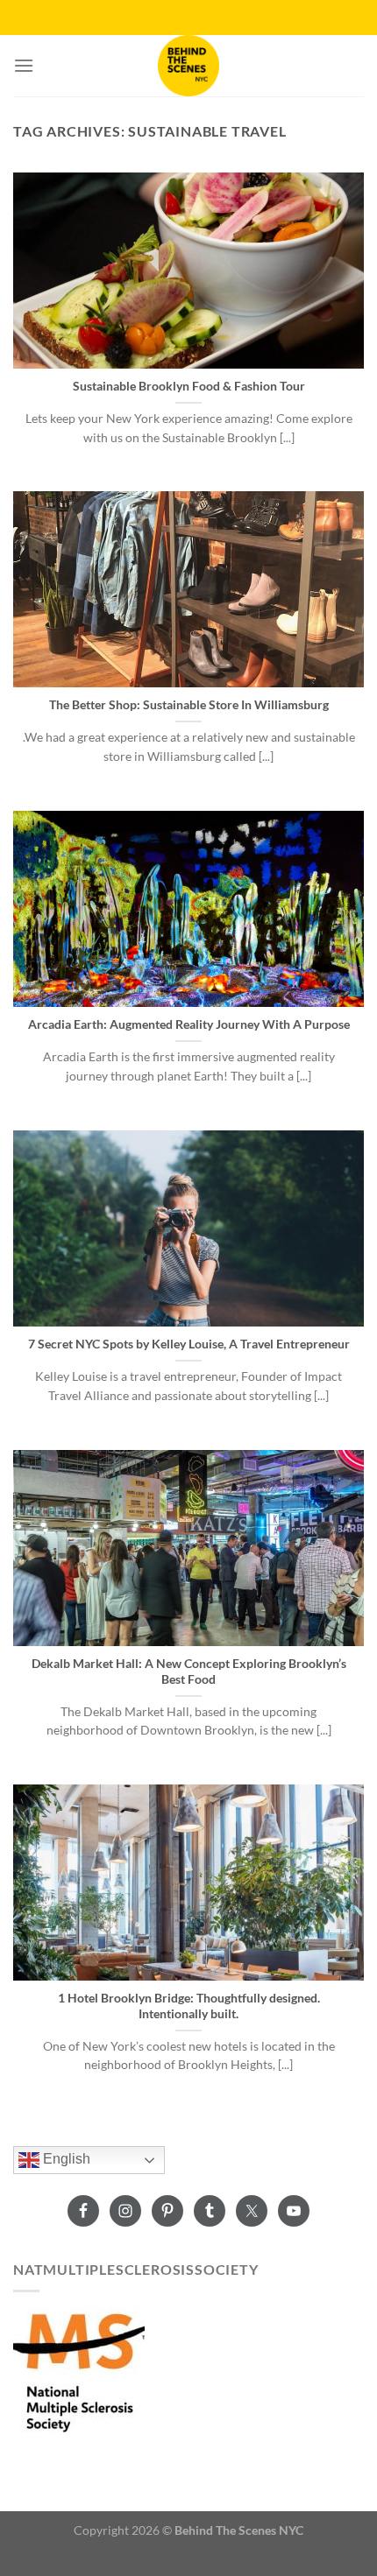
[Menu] (24, 65)
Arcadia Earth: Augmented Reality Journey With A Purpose (189, 1024)
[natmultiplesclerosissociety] (79, 2370)
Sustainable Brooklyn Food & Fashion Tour (189, 386)
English (65, 2159)
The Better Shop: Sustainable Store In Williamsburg (189, 705)
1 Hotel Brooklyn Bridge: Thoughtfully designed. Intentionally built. (189, 2006)
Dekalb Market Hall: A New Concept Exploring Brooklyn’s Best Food (189, 1672)
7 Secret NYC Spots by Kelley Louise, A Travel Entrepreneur (189, 1344)
